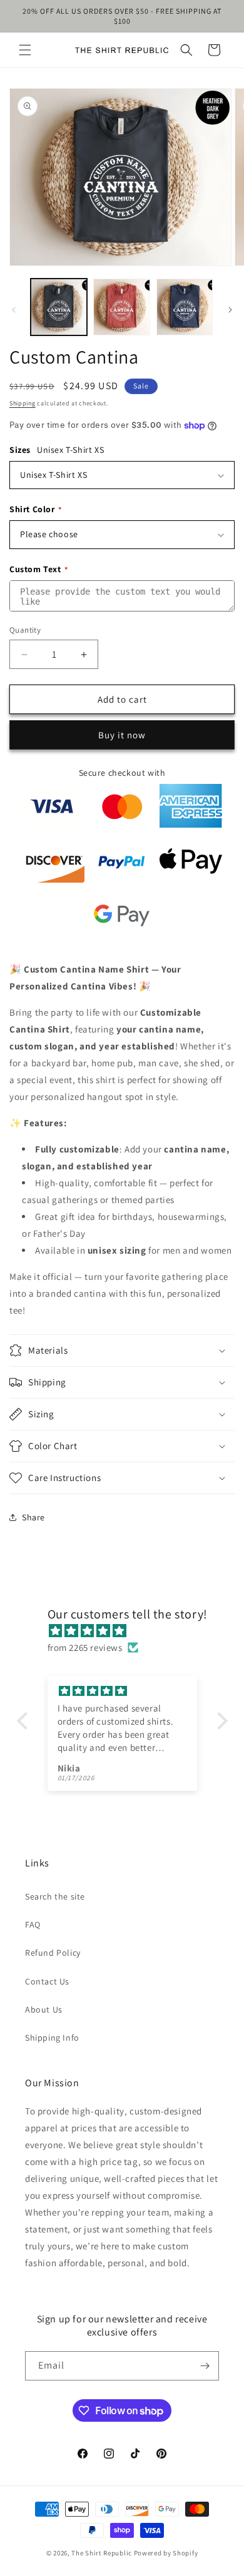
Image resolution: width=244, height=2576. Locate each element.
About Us (44, 2009)
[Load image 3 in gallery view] (185, 307)
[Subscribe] (205, 2366)
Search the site (55, 1896)
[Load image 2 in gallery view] (121, 307)
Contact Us (47, 1981)
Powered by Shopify (166, 2553)
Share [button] (33, 1517)
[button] (25, 50)
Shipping (23, 403)
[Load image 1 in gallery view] (59, 307)
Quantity (25, 630)
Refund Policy (53, 1953)
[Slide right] (230, 310)
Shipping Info (52, 2038)
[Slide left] (14, 310)
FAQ (33, 1925)
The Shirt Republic (102, 2553)
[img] (129, 1631)
